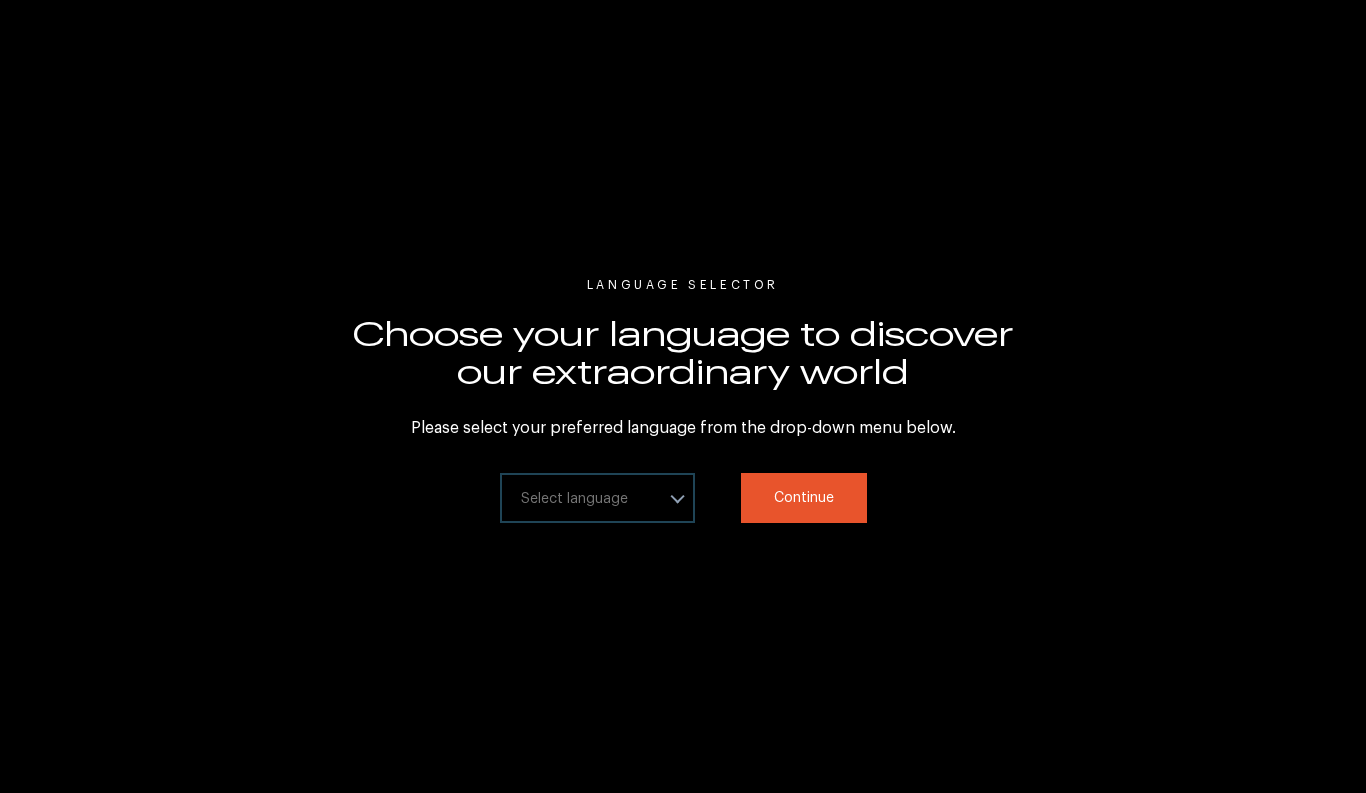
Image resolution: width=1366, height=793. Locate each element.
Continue (804, 497)
